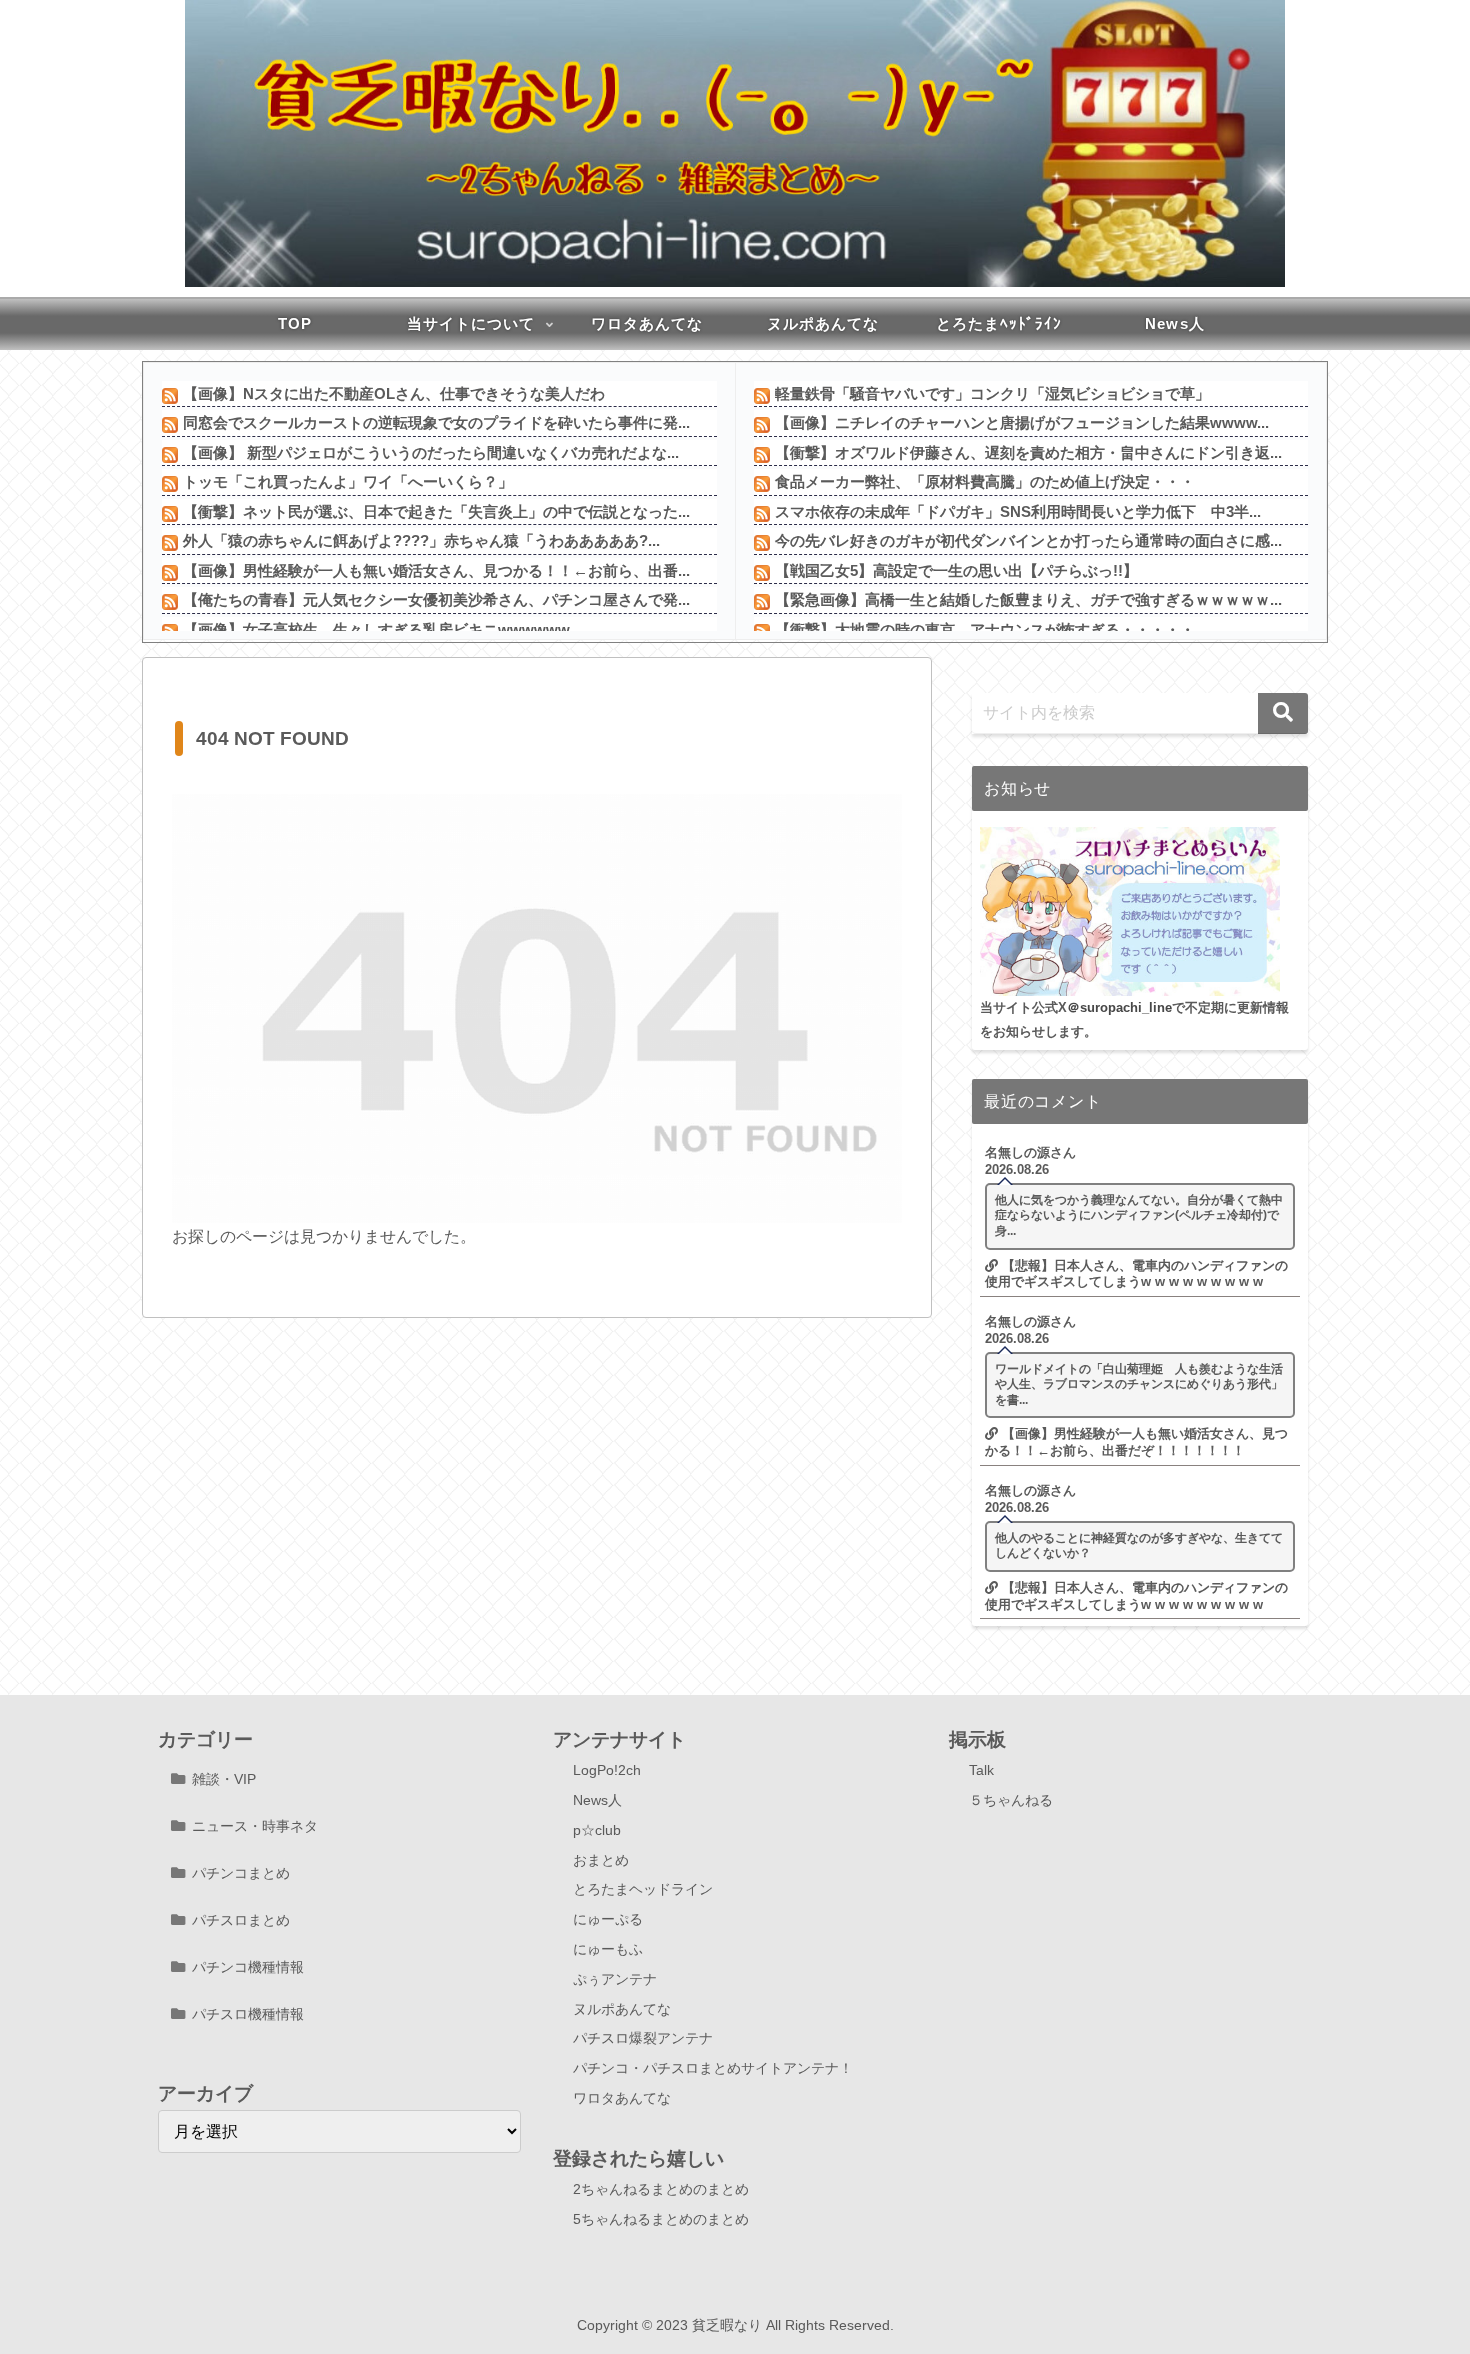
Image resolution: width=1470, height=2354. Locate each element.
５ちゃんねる (1011, 1800)
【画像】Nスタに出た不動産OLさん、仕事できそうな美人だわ (394, 393)
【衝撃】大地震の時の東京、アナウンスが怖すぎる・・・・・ (985, 629)
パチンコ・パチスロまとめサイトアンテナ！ (713, 2068)
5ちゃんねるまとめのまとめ (661, 2219)
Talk (981, 1770)
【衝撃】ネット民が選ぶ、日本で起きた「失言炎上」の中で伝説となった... (436, 511)
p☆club (597, 1830)
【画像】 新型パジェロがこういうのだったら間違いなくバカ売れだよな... (431, 452)
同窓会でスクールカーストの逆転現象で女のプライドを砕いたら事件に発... (436, 422)
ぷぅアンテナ (615, 1979)
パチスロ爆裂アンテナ (643, 2038)
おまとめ (601, 1860)
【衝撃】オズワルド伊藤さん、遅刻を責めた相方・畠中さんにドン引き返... (1028, 452)
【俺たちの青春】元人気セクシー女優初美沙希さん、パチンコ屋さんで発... (436, 599)
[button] (1283, 713)
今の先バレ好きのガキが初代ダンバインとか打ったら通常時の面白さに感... (1028, 540)
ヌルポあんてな (622, 2009)
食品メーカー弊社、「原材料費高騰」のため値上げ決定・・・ (985, 481)
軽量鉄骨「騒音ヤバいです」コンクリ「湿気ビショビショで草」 (992, 393)
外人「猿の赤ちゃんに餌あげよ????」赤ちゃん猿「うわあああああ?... (421, 540)
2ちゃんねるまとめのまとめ (661, 2189)
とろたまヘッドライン (643, 1889)
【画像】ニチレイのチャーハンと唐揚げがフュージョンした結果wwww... (1022, 422)
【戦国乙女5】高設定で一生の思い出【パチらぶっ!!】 (956, 570)
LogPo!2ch (607, 1770)
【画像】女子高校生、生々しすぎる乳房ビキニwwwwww (376, 629)
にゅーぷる (608, 1919)
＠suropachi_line (1119, 1007)
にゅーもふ (608, 1949)
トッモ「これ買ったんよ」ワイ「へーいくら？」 (348, 481)
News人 (597, 1800)
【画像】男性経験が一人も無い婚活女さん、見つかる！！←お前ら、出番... (436, 570)
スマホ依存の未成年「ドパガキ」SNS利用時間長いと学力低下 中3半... (1018, 511)
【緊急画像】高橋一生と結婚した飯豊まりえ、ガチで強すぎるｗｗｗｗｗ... (1028, 599)
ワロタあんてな (622, 2098)
